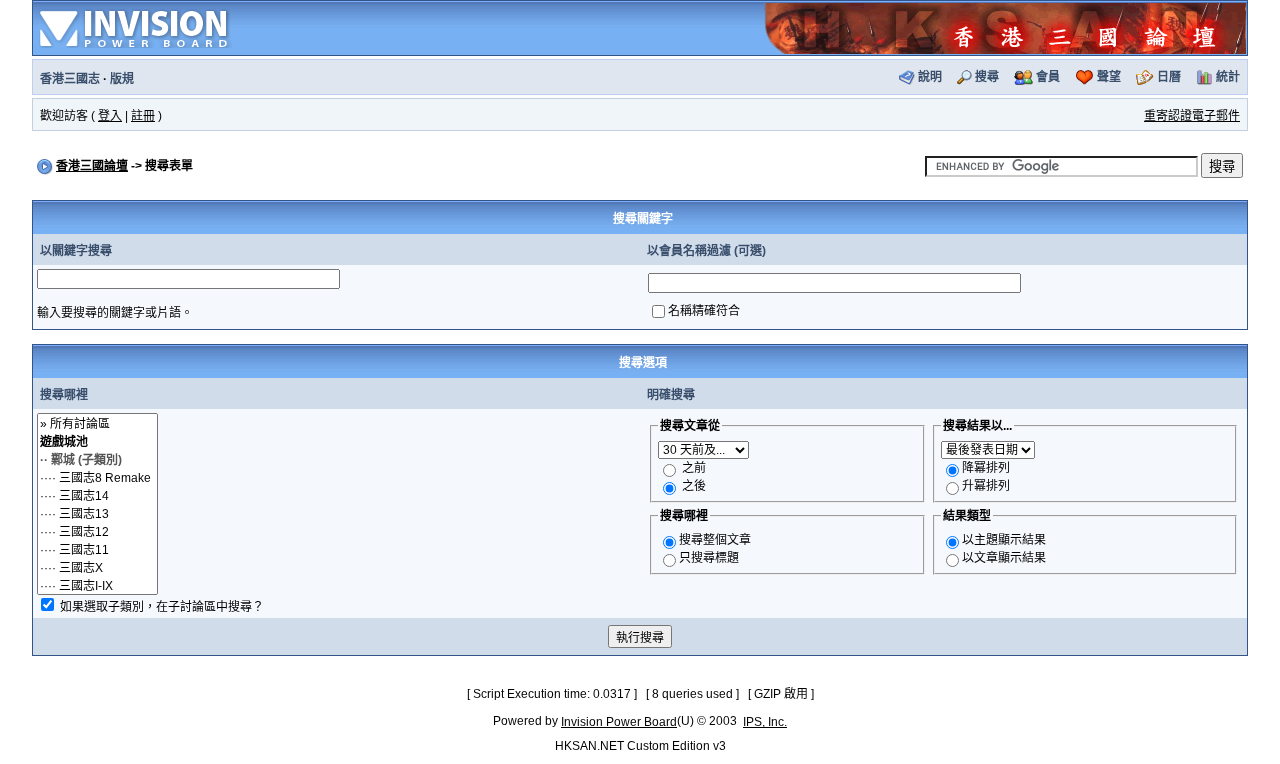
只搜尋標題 (709, 558)
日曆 (1169, 77)
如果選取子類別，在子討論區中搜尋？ (162, 607)
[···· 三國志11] (97, 549)
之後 (694, 486)
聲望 (1109, 77)
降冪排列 (986, 468)
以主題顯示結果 (1004, 540)
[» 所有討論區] (97, 423)
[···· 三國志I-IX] (97, 585)
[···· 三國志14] (97, 495)
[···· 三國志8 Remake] (97, 477)
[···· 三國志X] (97, 567)
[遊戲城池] (97, 441)
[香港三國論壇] (1005, 27)
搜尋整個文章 (715, 540)
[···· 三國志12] (97, 531)
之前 (694, 468)
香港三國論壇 (92, 166)
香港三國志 (70, 79)
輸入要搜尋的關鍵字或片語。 (115, 313)
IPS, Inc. (765, 722)
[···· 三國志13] (97, 513)
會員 (1048, 77)
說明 (930, 77)
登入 (110, 116)
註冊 (143, 116)
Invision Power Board (619, 722)
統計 (1228, 77)
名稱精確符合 (704, 311)
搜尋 (987, 77)
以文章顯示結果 (1004, 558)
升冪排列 (986, 486)
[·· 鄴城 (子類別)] (97, 459)
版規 (122, 79)
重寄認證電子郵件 (1192, 116)
